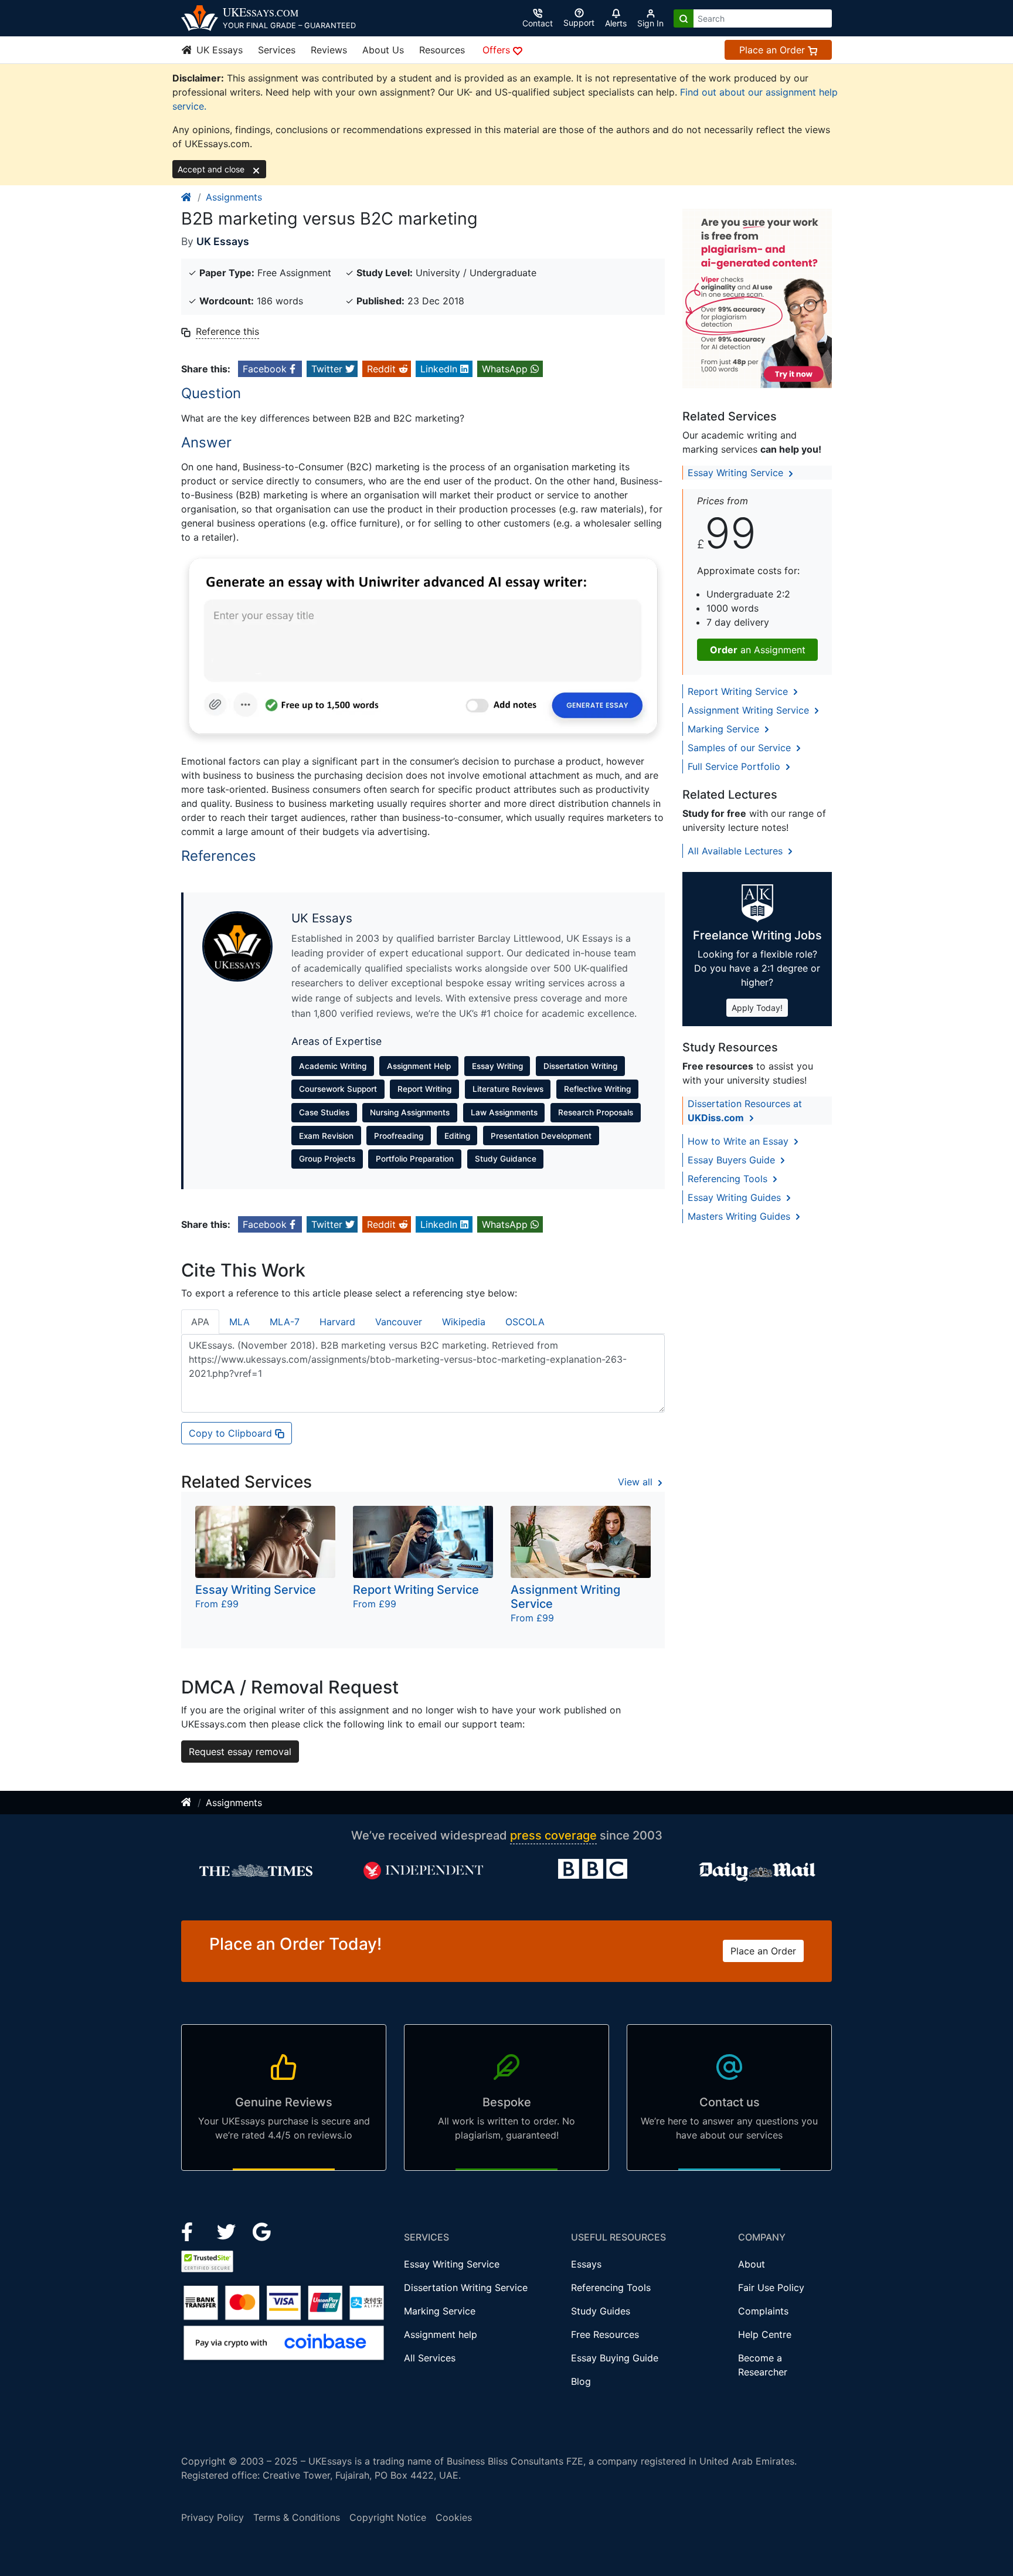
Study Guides (601, 2311)
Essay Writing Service (737, 473)
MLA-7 (285, 1322)
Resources (442, 50)
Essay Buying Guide (615, 2358)
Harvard (337, 1322)
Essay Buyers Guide (733, 1160)
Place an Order (774, 50)
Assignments (234, 197)
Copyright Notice (388, 2517)
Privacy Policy (213, 2517)
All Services (430, 2358)
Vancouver (399, 1322)
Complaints (763, 2311)
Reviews (329, 50)
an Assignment (758, 650)
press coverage (553, 1835)
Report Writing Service (739, 691)
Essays (586, 2264)
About (752, 2264)
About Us (383, 50)
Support (579, 23)
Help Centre (765, 2334)
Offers (498, 50)
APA (200, 1322)
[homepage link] (187, 197)
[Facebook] (192, 2231)
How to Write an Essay (740, 1141)
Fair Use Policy (771, 2287)
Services (277, 50)
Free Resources (605, 2334)
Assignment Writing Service (750, 710)
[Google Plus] (262, 2231)
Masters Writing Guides (740, 1216)
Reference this (227, 331)
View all (637, 1482)
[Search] (684, 18)
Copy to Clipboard (232, 1433)
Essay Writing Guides (736, 1197)
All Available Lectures (737, 851)
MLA (239, 1322)
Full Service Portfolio (735, 766)
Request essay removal (240, 1752)
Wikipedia (464, 1322)
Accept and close (212, 169)
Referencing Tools (729, 1179)
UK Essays (218, 50)
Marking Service (725, 729)
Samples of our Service (741, 748)
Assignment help (441, 2334)
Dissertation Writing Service (466, 2287)
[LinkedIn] (228, 2231)
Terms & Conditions (297, 2517)
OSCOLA (525, 1322)
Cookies (454, 2517)
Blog (581, 2381)
